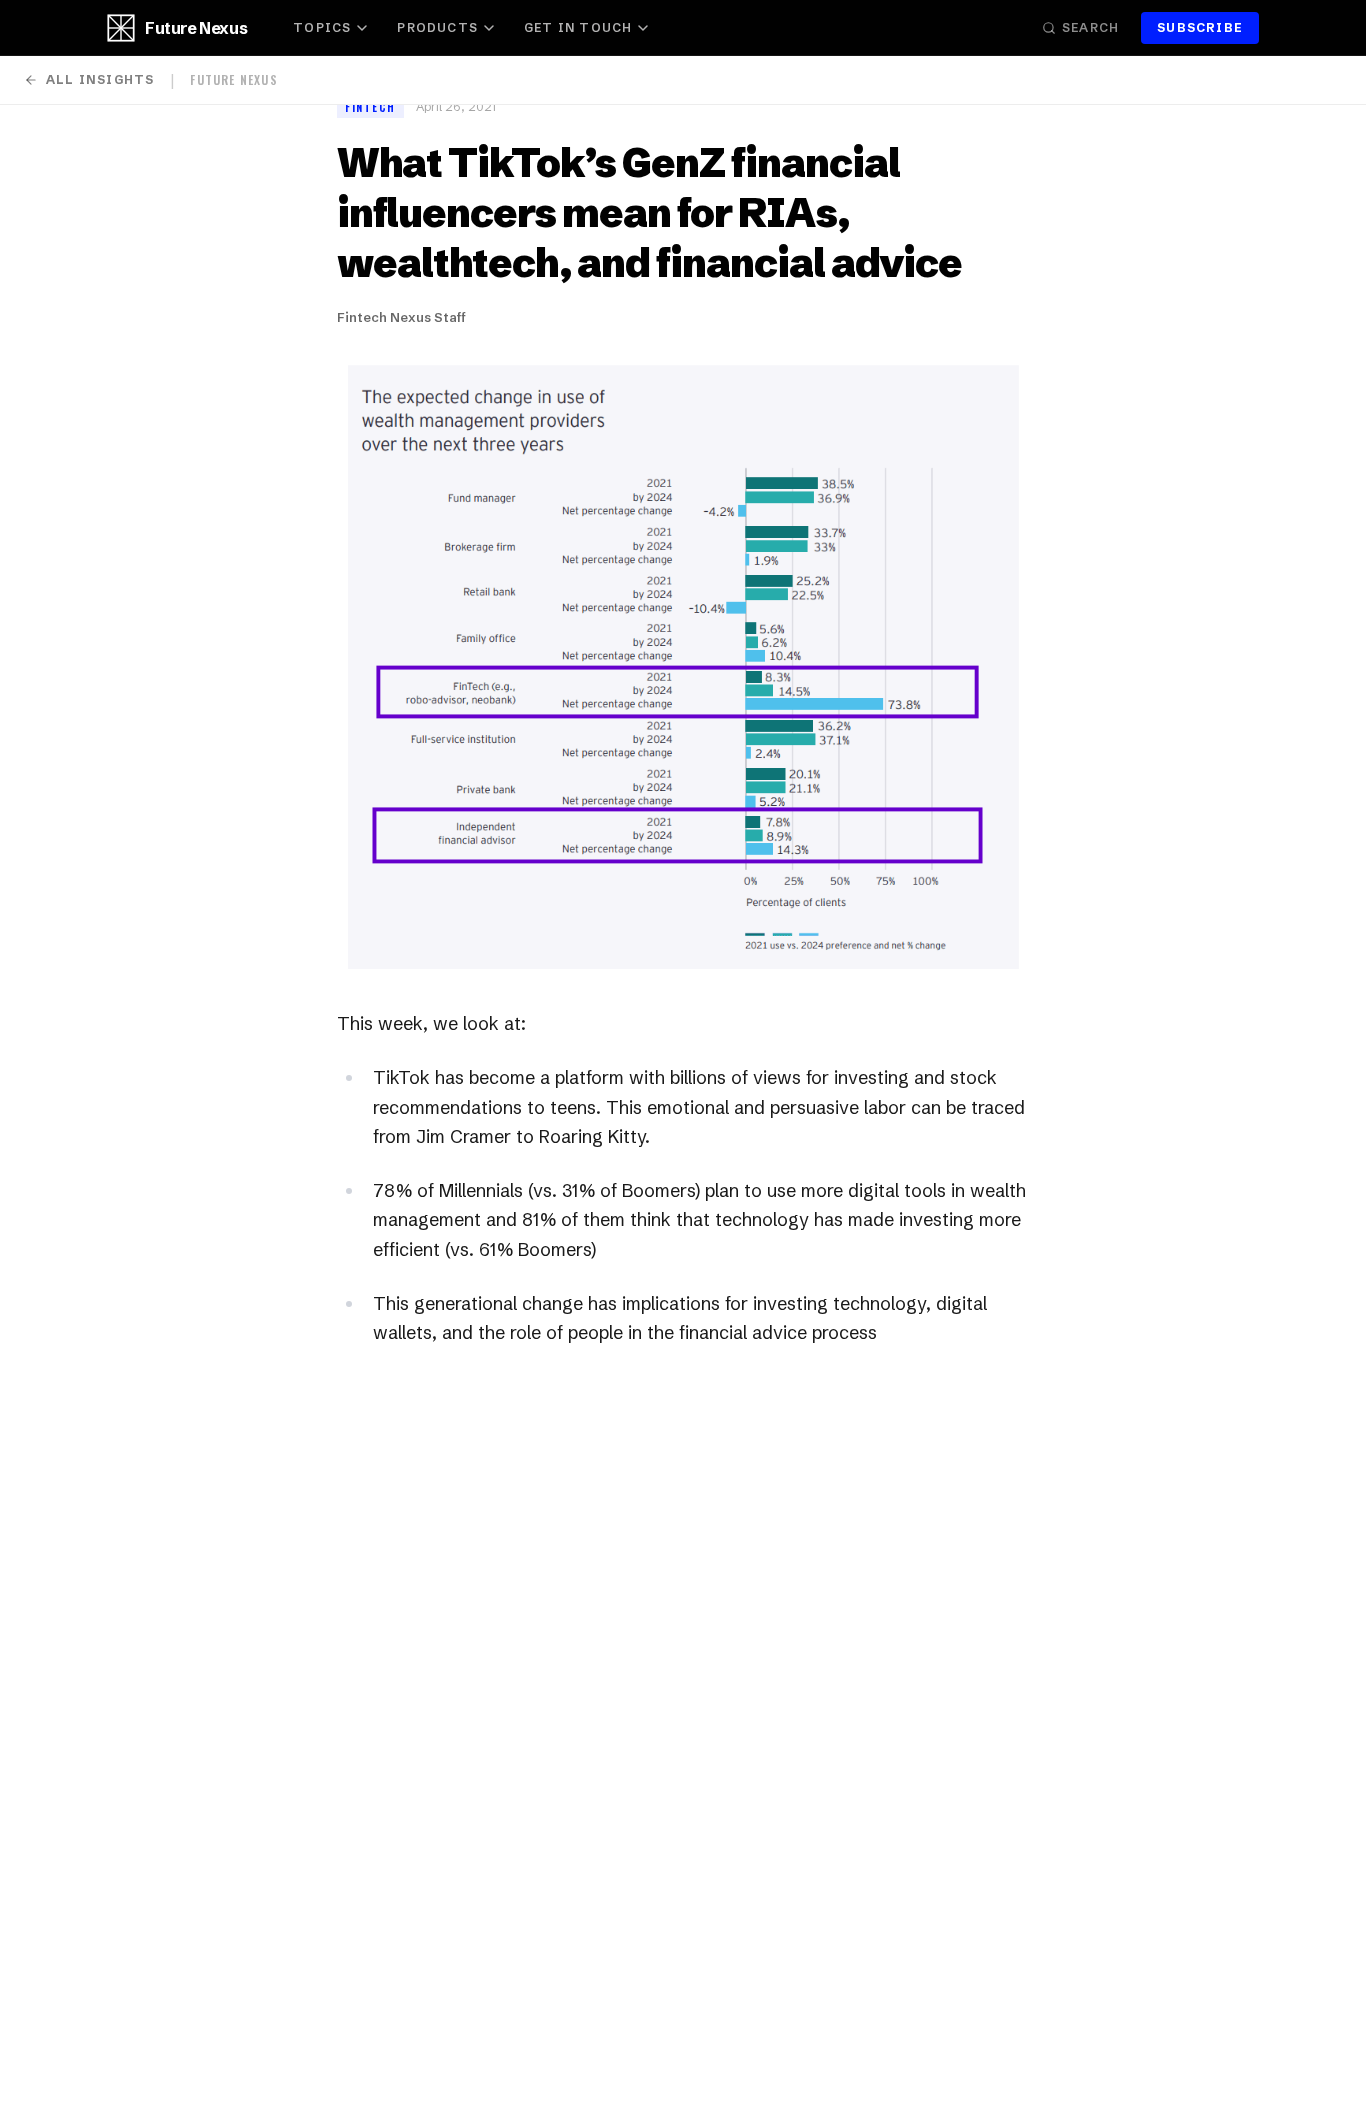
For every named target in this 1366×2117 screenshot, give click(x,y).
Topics (322, 27)
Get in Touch (578, 27)
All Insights (100, 79)
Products (437, 27)
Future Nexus (196, 28)
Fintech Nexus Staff (401, 317)
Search (1090, 27)
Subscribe (1200, 27)
